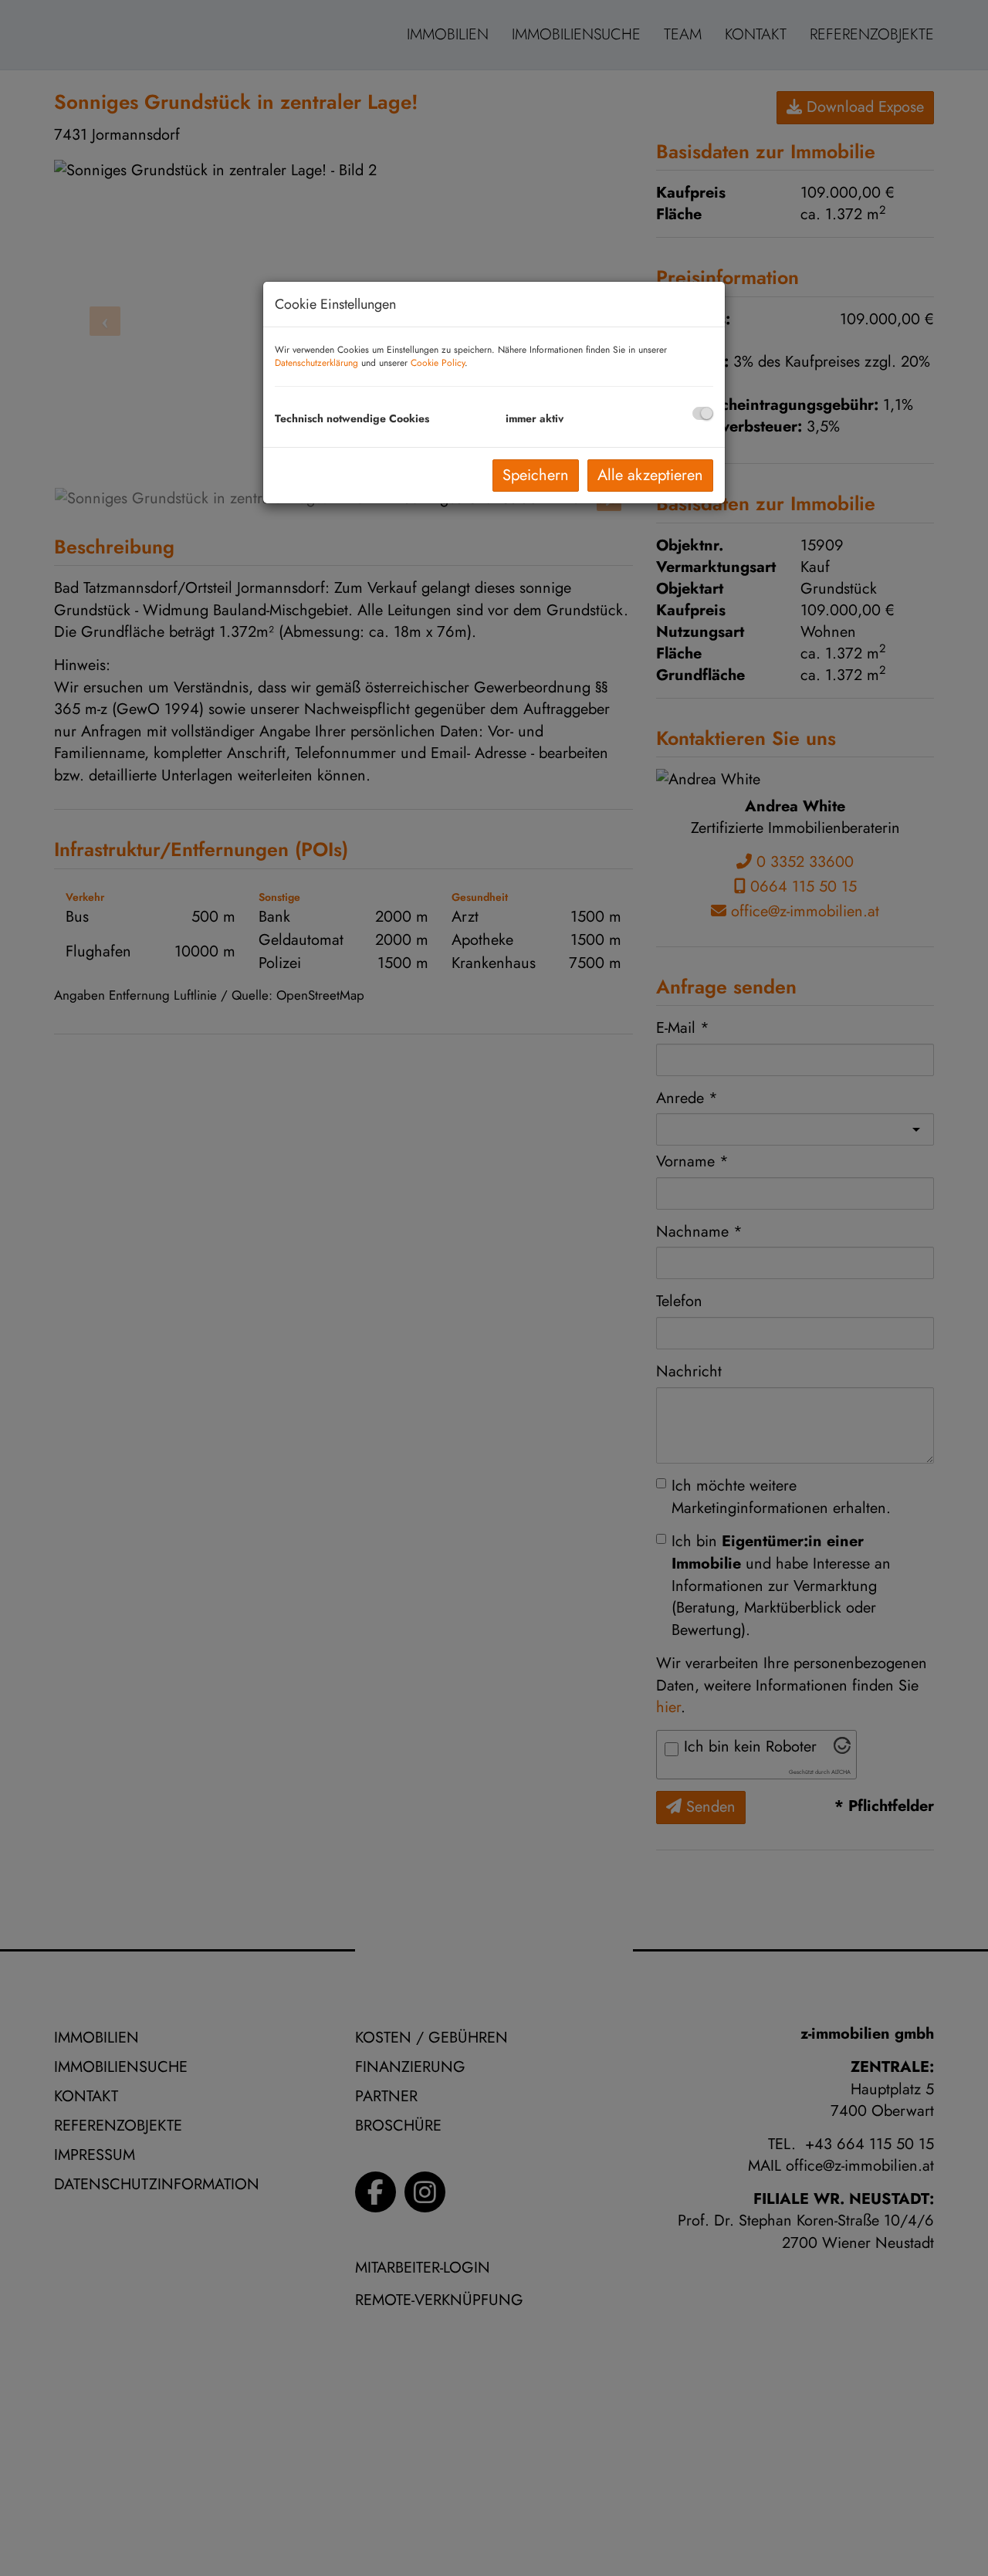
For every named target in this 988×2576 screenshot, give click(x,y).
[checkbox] (703, 413)
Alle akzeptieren (650, 475)
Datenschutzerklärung (316, 363)
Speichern (536, 475)
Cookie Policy (438, 363)
